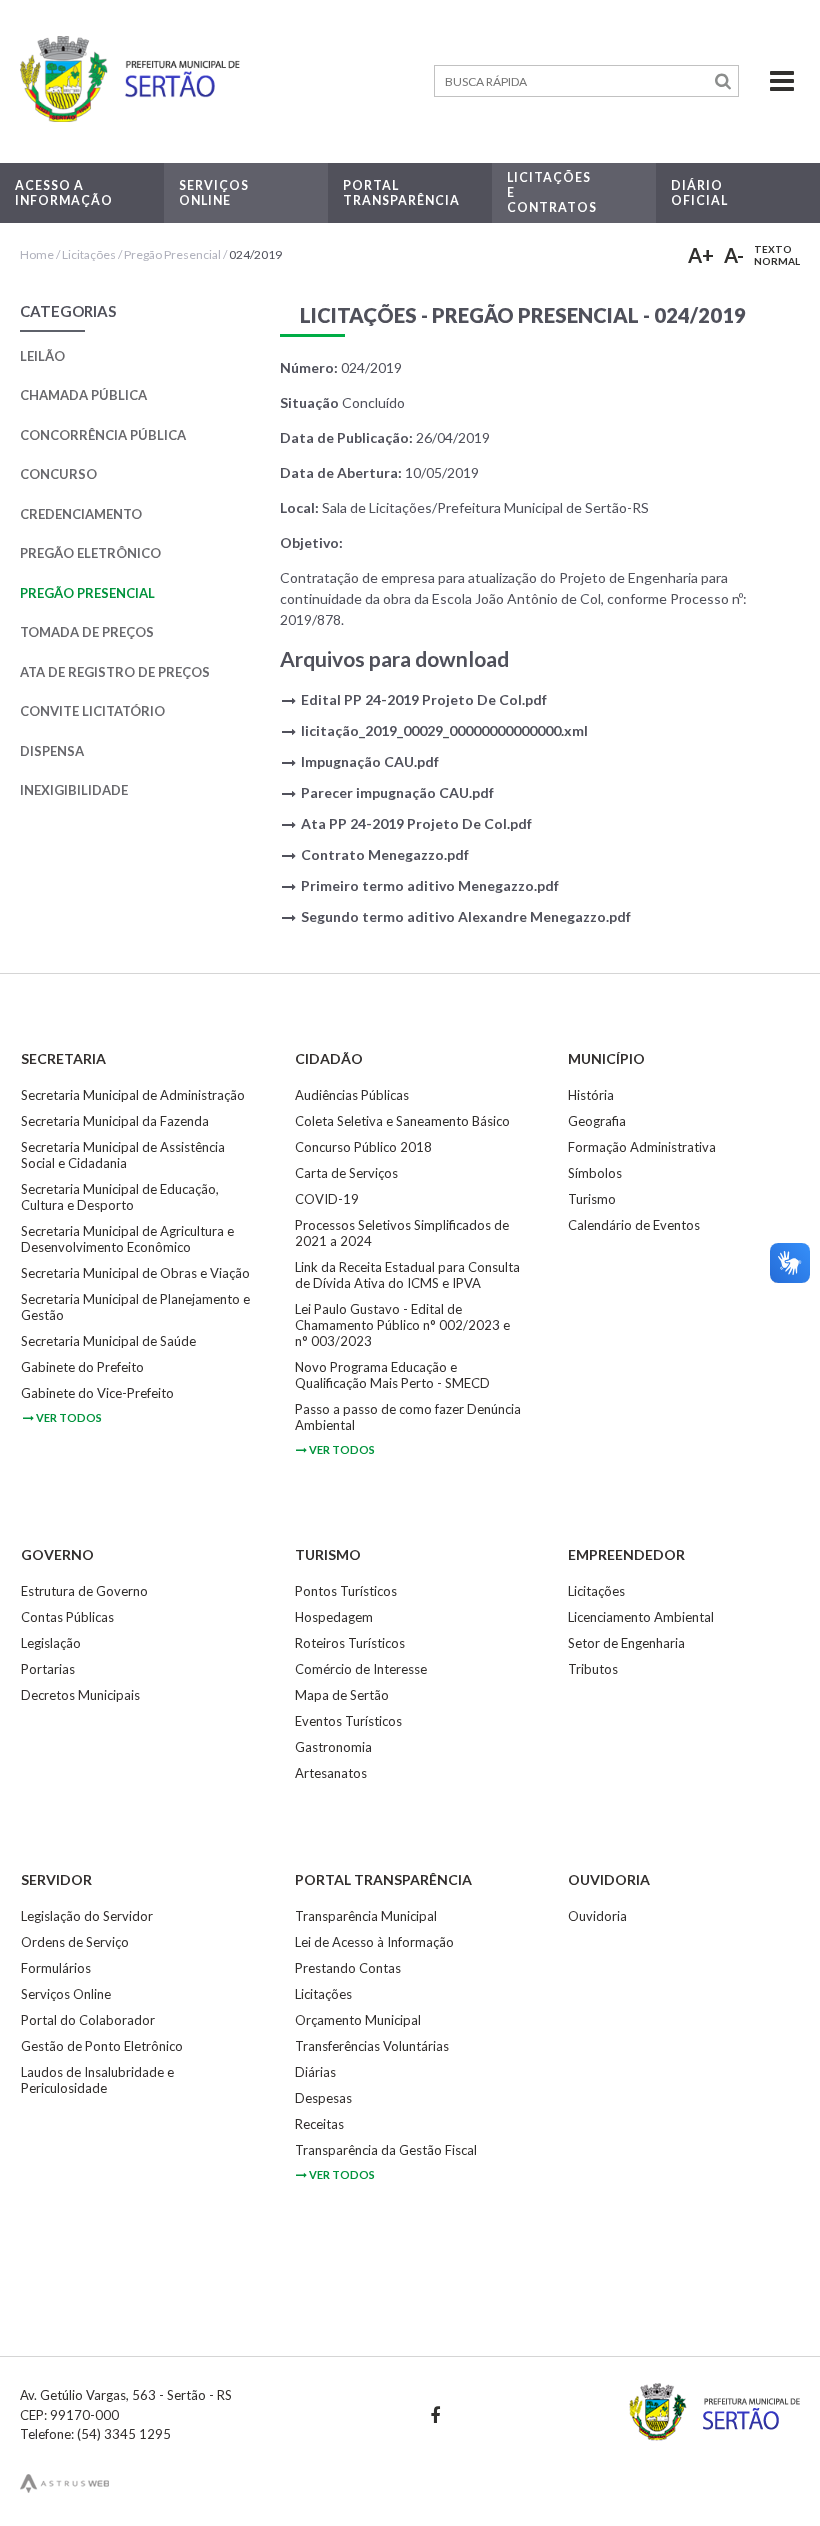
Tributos (593, 1669)
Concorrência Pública (103, 435)
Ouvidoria (609, 1879)
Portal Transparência (383, 1879)
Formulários (56, 1968)
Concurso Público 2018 (363, 1147)
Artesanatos (331, 1773)
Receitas (319, 2124)
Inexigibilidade (74, 790)
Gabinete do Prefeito (82, 1367)
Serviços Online (66, 1994)
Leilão (42, 356)
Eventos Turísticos (348, 1721)
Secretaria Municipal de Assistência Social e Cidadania (123, 1155)
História (591, 1095)
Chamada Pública (83, 395)
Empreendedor (626, 1554)
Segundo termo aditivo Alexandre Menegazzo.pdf (466, 916)
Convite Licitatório (92, 711)
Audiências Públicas (352, 1095)
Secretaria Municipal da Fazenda (115, 1121)
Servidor (56, 1879)
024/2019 (255, 254)
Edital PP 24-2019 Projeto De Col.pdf (424, 699)
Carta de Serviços (346, 1173)
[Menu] (769, 81)
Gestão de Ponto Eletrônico (102, 2046)
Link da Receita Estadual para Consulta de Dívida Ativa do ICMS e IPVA (407, 1275)
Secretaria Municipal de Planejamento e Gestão (135, 1307)
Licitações (89, 254)
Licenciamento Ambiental (641, 1617)
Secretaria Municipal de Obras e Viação (135, 1273)
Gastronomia (333, 1747)
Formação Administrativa (642, 1147)
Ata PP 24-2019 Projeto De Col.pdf (416, 823)
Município (606, 1058)
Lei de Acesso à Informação (374, 1942)
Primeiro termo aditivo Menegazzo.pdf (430, 885)
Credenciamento (81, 514)
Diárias (315, 2072)
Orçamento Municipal (358, 2020)
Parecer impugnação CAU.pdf (397, 792)
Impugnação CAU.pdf (370, 761)
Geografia (597, 1121)
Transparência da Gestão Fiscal (386, 2150)
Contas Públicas (67, 1617)
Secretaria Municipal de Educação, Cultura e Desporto (120, 1197)
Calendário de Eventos (634, 1225)
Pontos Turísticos (346, 1591)
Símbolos (595, 1173)
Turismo (592, 1199)
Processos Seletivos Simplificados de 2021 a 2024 (402, 1233)
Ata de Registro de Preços (115, 672)
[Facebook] (434, 2415)
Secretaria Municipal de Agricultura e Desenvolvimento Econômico (127, 1239)
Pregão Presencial (172, 254)
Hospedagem (334, 1617)
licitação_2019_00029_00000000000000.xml (444, 730)
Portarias (48, 1669)
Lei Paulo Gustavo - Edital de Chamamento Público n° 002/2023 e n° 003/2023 (402, 1325)
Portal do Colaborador (88, 2020)
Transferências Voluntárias (372, 2046)
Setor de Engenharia (626, 1643)
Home (37, 254)
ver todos (69, 1417)
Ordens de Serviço (75, 1942)
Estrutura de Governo (84, 1591)
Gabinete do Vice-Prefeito (97, 1393)
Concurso (58, 474)
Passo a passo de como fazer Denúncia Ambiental (408, 1417)
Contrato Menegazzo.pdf (385, 854)
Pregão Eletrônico (90, 553)
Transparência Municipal (366, 1916)
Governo (57, 1554)
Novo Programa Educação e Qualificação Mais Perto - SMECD (392, 1375)
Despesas (323, 2098)
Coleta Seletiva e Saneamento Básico (402, 1121)
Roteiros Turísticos (350, 1643)
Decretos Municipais (80, 1695)
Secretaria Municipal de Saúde (108, 1341)
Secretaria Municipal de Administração (133, 1095)
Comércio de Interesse (361, 1669)
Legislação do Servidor (87, 1916)
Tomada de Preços (87, 632)
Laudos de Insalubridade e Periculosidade (97, 2080)
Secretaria (63, 1058)
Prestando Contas (348, 1968)
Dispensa (52, 751)
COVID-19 (327, 1199)
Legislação (51, 1643)
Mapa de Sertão (342, 1695)
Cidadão (329, 1058)
